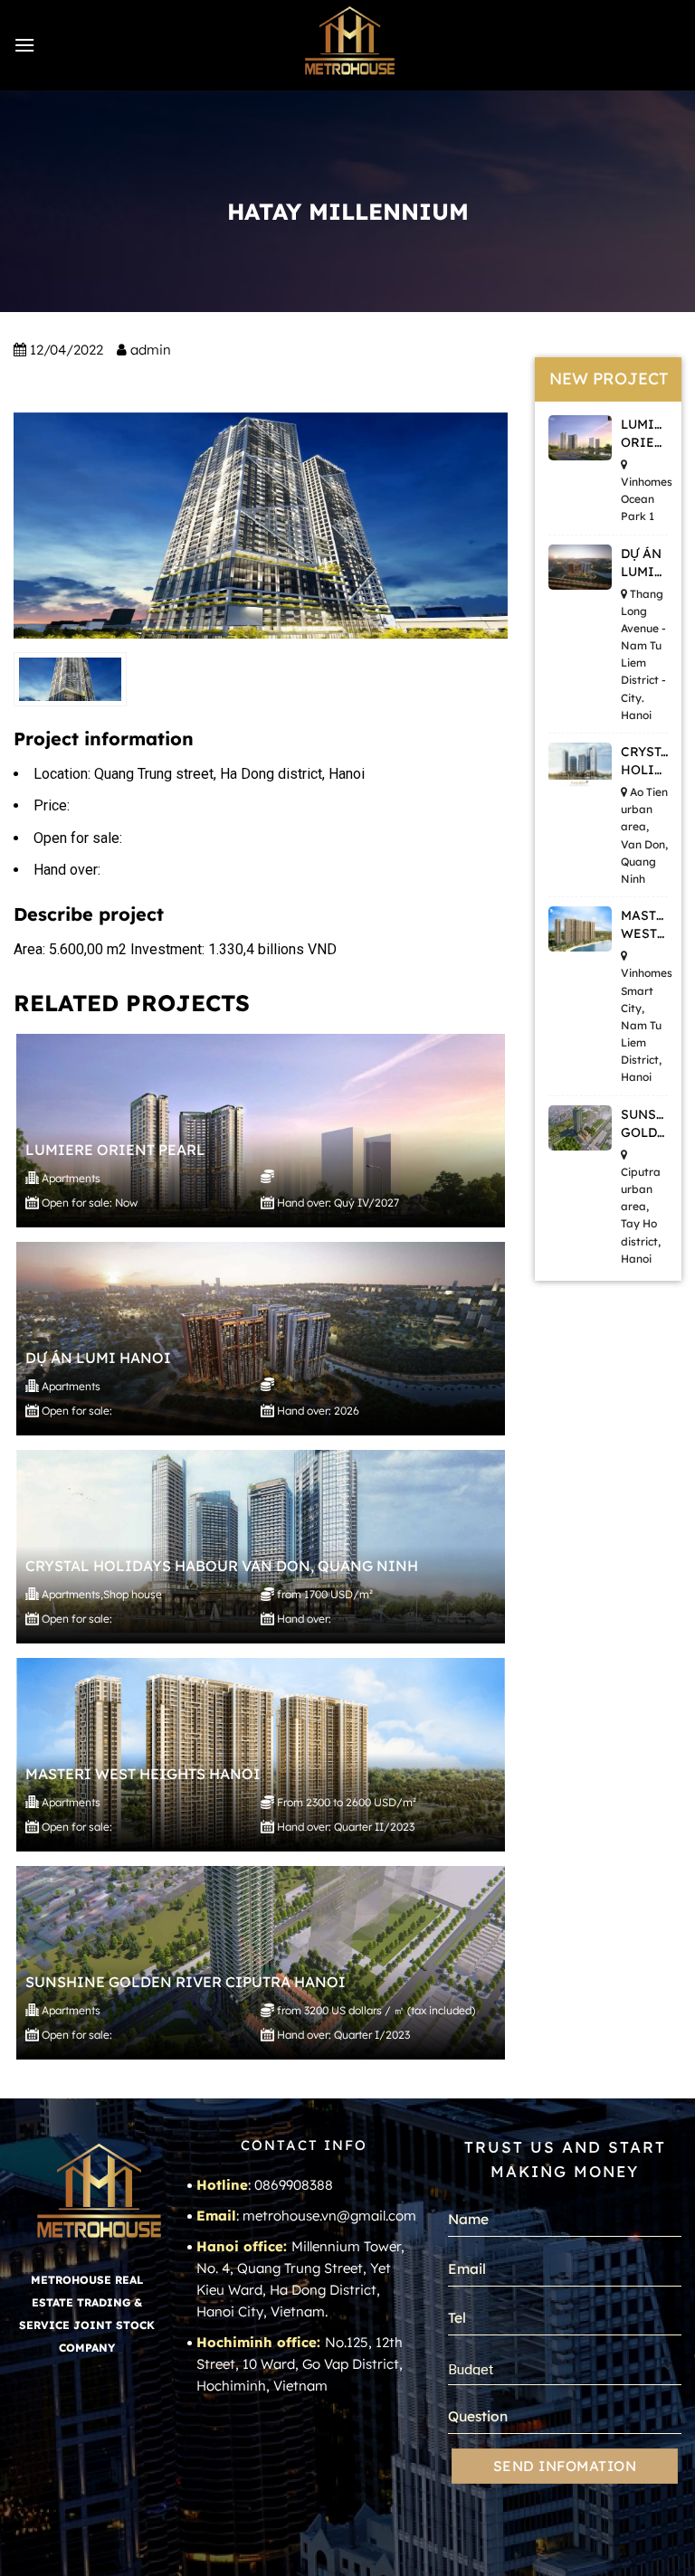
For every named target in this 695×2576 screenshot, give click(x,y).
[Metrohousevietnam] (347, 45)
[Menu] (24, 45)
